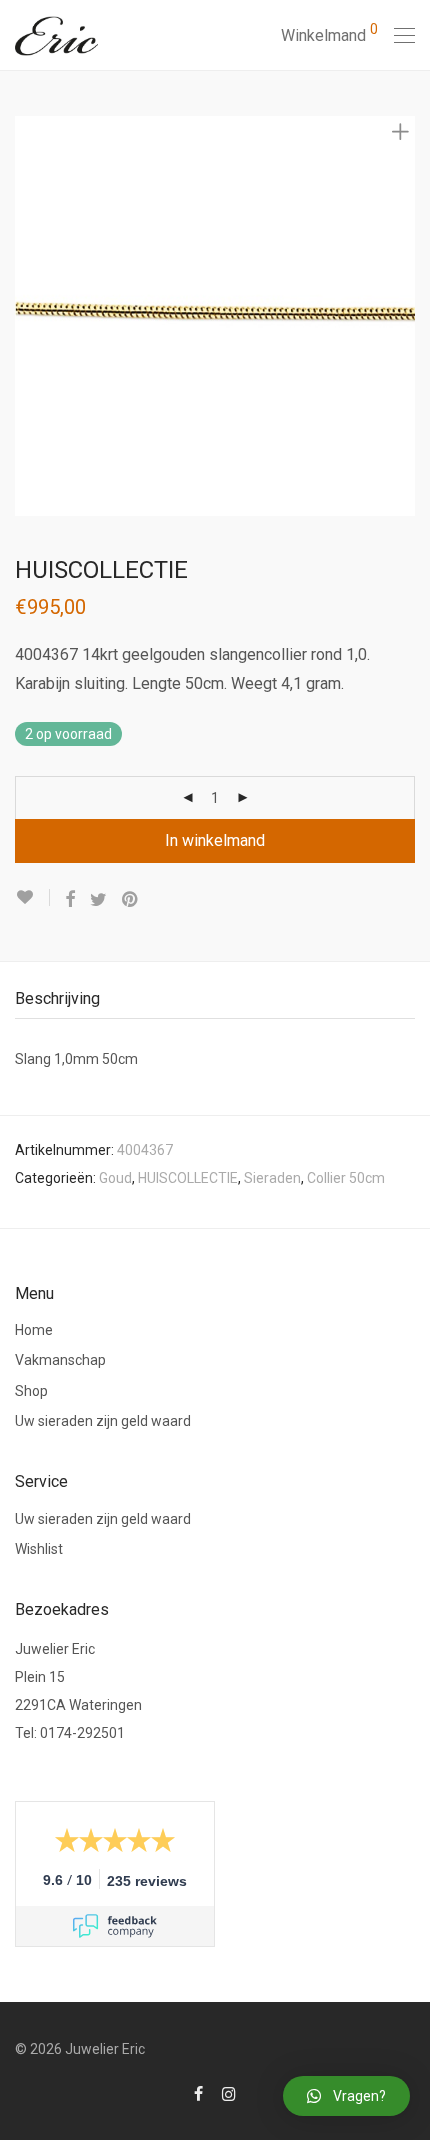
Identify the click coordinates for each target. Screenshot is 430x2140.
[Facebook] (198, 2093)
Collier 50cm (346, 1178)
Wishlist (39, 1549)
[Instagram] (229, 2093)
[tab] (215, 999)
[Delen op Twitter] (98, 900)
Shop (31, 1391)
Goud (115, 1178)
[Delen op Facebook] (70, 900)
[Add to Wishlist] (32, 897)
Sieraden (272, 1178)
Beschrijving (57, 998)
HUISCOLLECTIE (188, 1178)
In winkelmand (215, 840)
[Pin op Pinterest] (131, 900)
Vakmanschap (60, 1360)
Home (34, 1330)
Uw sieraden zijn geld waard (103, 1421)
